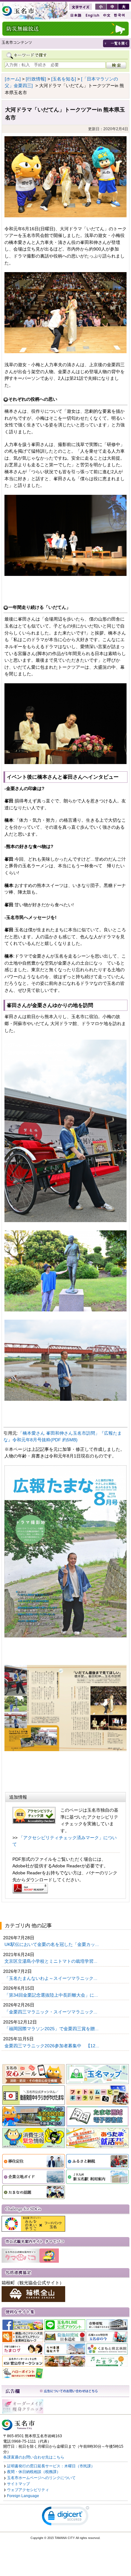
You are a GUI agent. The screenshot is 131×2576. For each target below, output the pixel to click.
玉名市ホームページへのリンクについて (41, 2478)
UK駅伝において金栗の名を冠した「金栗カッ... (52, 1944)
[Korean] (120, 15)
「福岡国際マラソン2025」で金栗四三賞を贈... (52, 2029)
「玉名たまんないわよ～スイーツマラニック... (52, 1978)
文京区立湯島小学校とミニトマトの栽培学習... (52, 1961)
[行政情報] (36, 79)
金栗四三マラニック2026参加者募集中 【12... (52, 2046)
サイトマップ (18, 2484)
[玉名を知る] (64, 79)
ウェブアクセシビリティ (28, 2490)
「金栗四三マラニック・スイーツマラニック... (52, 2012)
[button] (65, 2517)
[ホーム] (13, 79)
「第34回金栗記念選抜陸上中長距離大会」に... (52, 1995)
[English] (92, 15)
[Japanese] (75, 15)
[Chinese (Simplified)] (107, 15)
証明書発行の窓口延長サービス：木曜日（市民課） (51, 2466)
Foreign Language (23, 2496)
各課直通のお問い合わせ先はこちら (34, 2457)
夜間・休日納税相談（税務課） (34, 2472)
